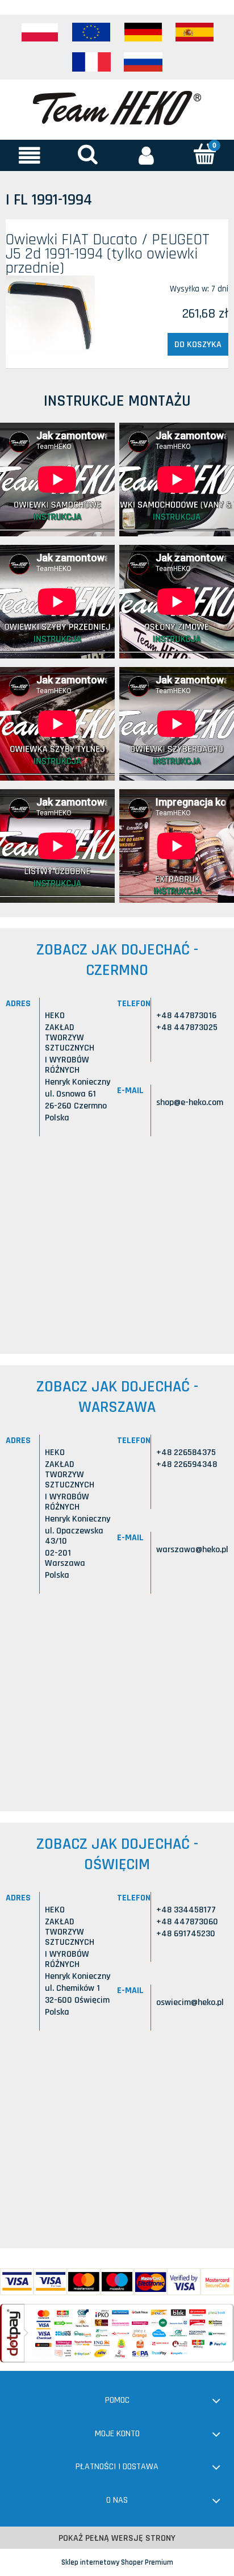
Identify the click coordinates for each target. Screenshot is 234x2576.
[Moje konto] (146, 155)
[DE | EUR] (143, 32)
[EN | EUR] (91, 32)
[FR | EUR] (91, 62)
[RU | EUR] (143, 62)
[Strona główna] (117, 107)
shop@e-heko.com (190, 1102)
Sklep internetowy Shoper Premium (117, 2562)
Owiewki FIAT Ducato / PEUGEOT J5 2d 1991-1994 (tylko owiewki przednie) (108, 254)
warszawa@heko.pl (192, 1550)
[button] (29, 155)
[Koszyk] (205, 154)
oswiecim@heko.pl (190, 2002)
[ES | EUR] (195, 32)
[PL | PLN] (40, 32)
